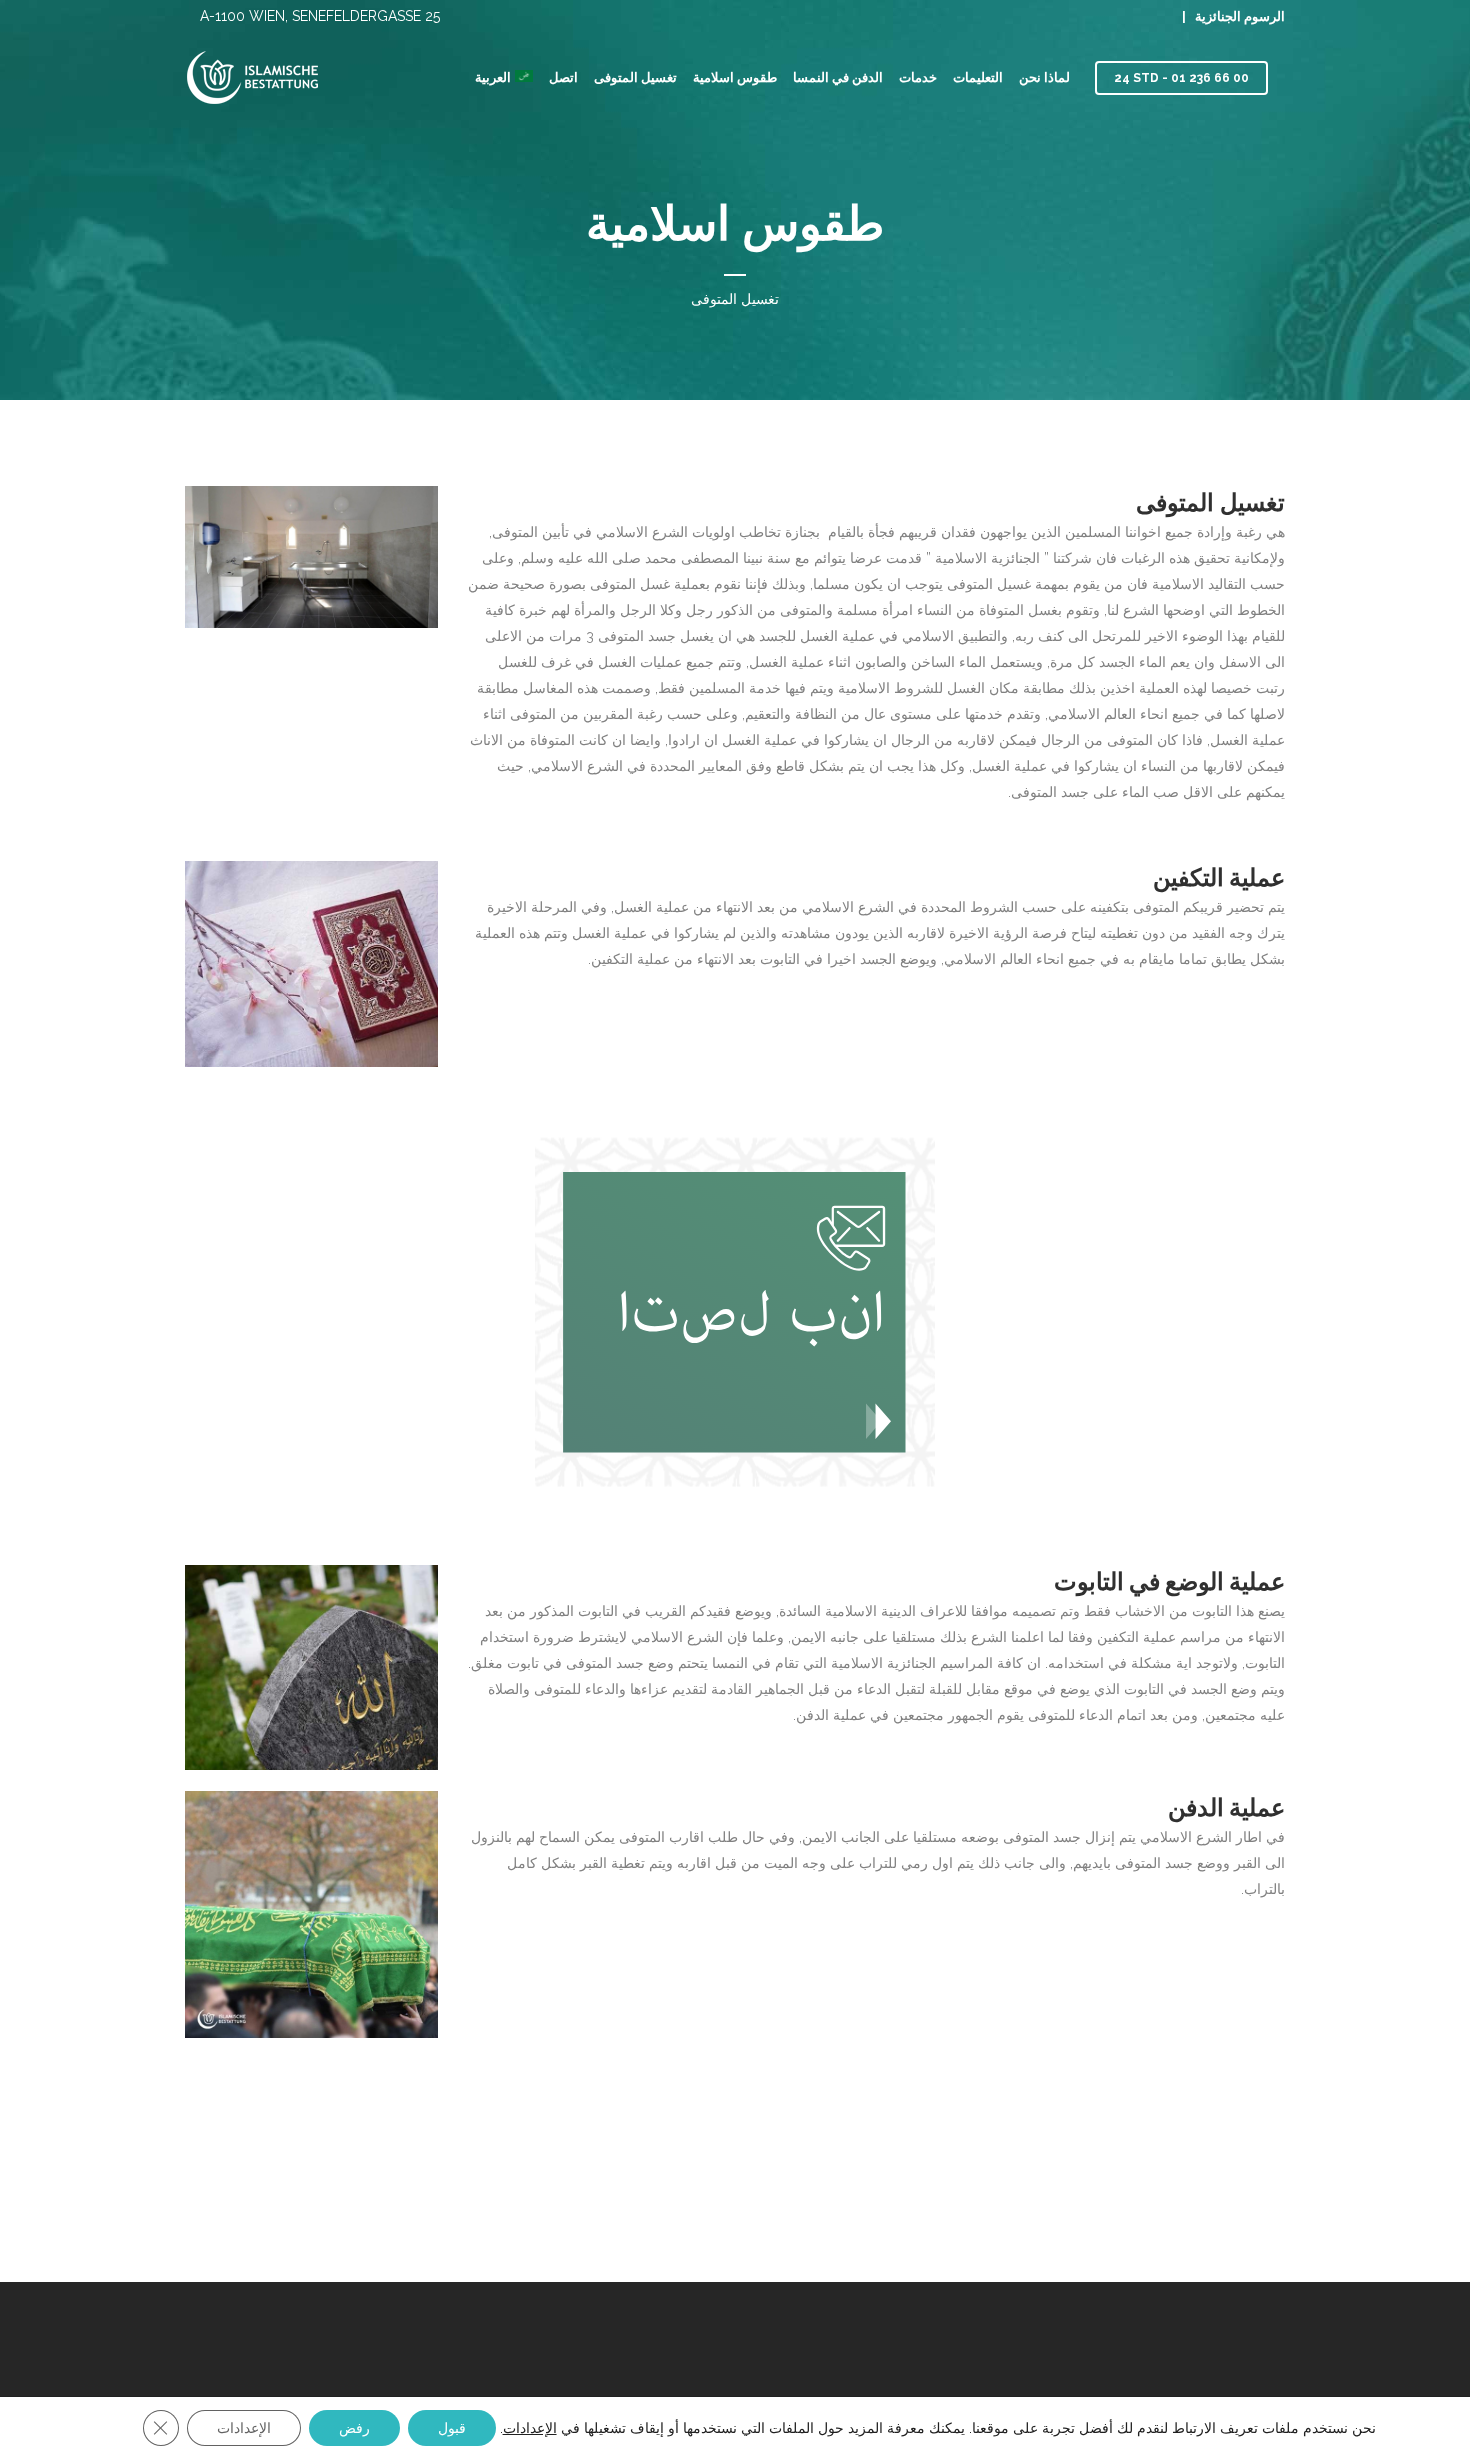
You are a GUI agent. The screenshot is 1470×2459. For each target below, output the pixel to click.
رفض (354, 2428)
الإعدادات (530, 2428)
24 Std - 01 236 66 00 (1181, 78)
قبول (452, 2428)
